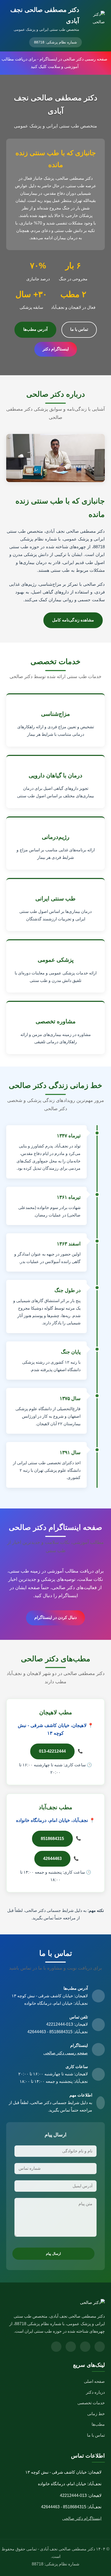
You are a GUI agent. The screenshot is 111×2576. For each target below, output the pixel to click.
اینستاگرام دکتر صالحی (82, 2518)
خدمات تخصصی (91, 2403)
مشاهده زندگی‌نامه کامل (73, 620)
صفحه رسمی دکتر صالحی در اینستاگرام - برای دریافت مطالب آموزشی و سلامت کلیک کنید (54, 63)
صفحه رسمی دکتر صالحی (66, 2053)
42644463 (52, 1858)
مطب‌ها (98, 2424)
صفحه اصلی (94, 2381)
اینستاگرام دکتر (56, 349)
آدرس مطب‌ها (35, 329)
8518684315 (52, 1839)
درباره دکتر (95, 2392)
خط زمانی (96, 2414)
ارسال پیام (53, 2254)
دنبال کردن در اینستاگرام (55, 1617)
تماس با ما (79, 329)
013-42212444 (52, 1751)
